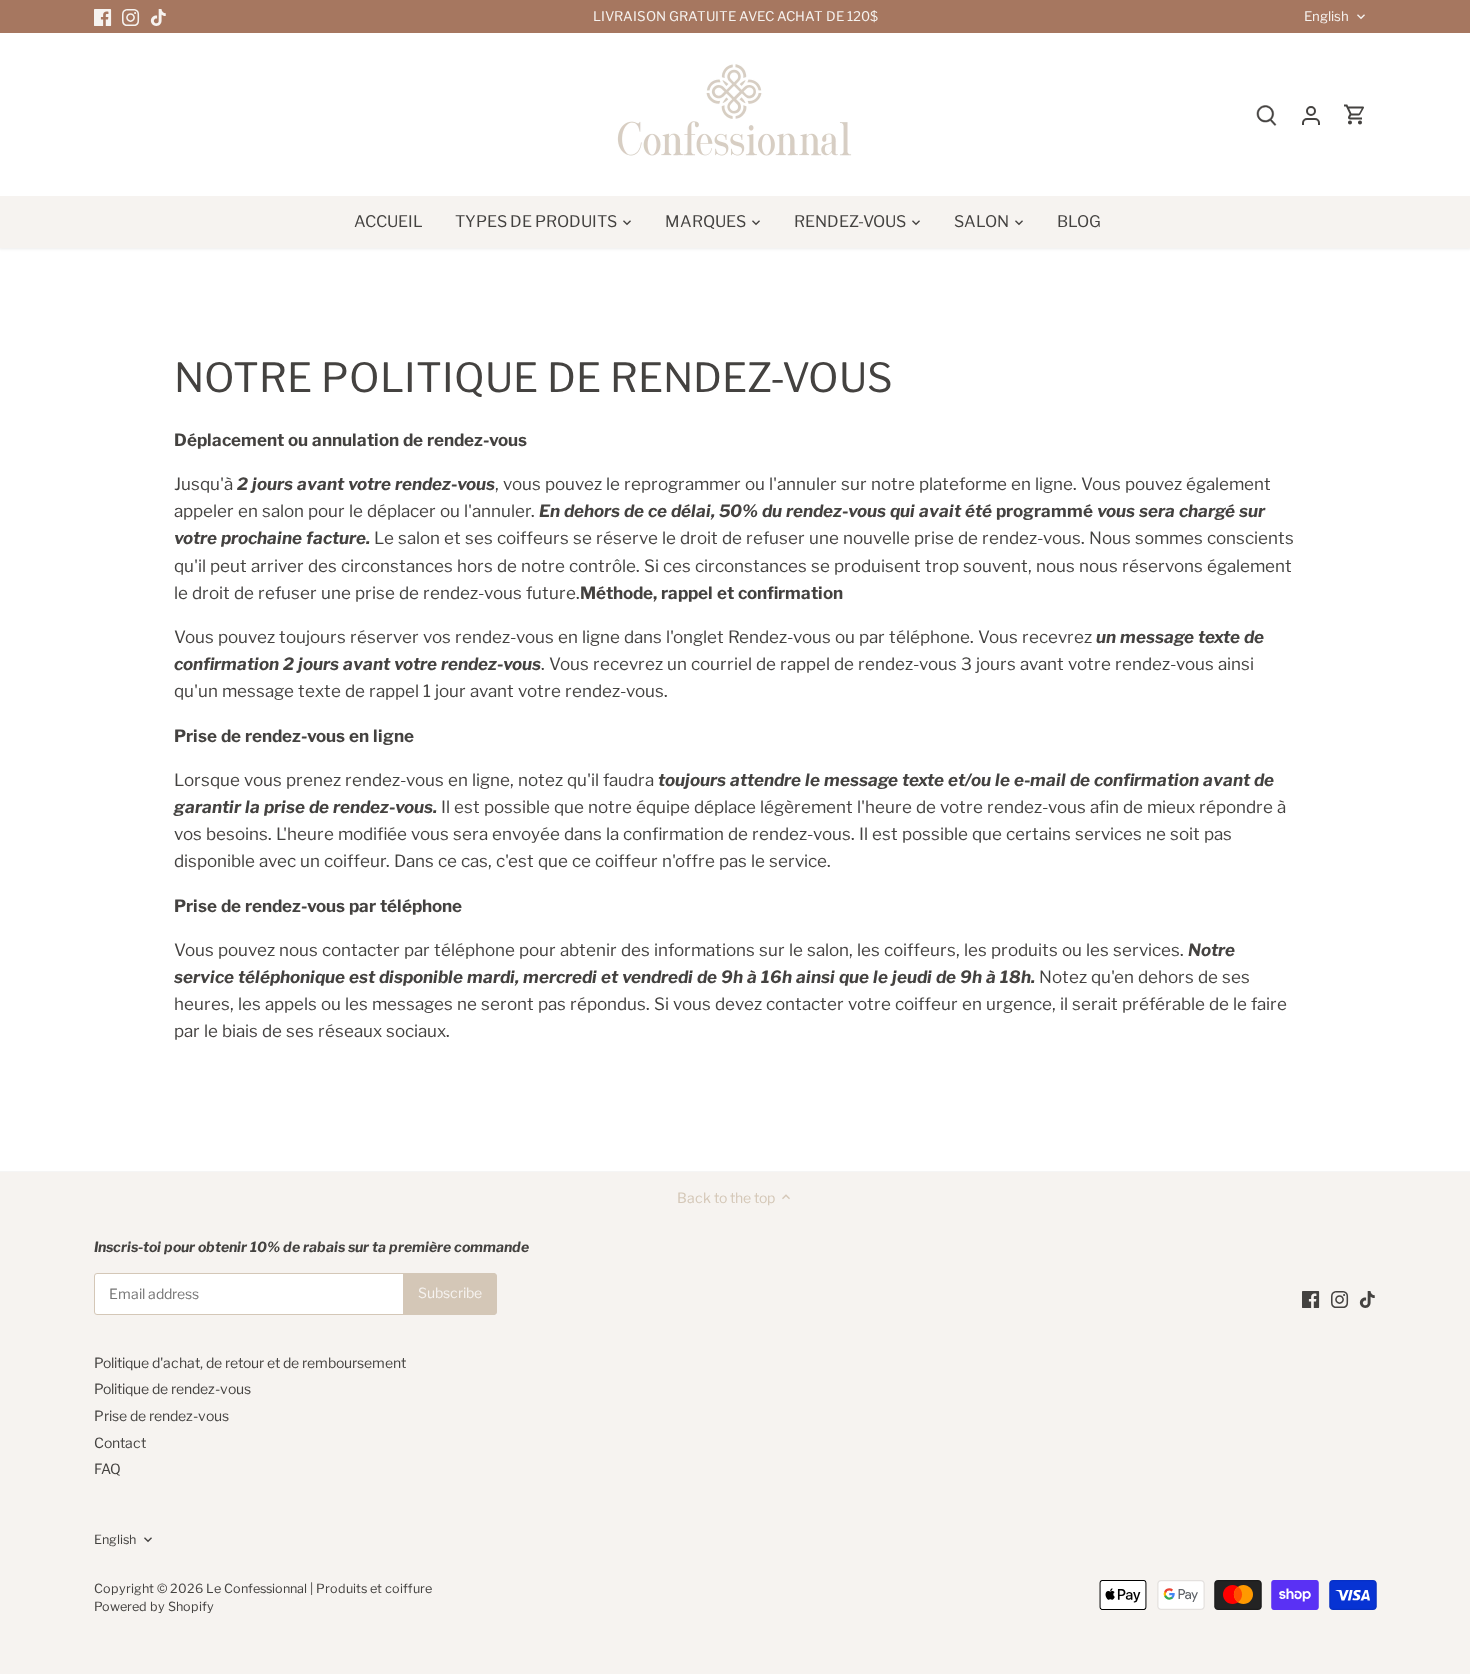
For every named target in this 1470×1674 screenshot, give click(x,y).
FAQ (107, 1468)
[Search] (1267, 114)
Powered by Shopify (154, 1606)
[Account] (1311, 114)
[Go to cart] (1355, 114)
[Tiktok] (158, 17)
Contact (120, 1442)
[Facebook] (102, 17)
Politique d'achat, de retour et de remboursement (250, 1362)
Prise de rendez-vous (161, 1415)
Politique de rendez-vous (172, 1388)
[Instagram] (130, 17)
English (1326, 16)
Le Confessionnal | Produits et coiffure (319, 1588)
